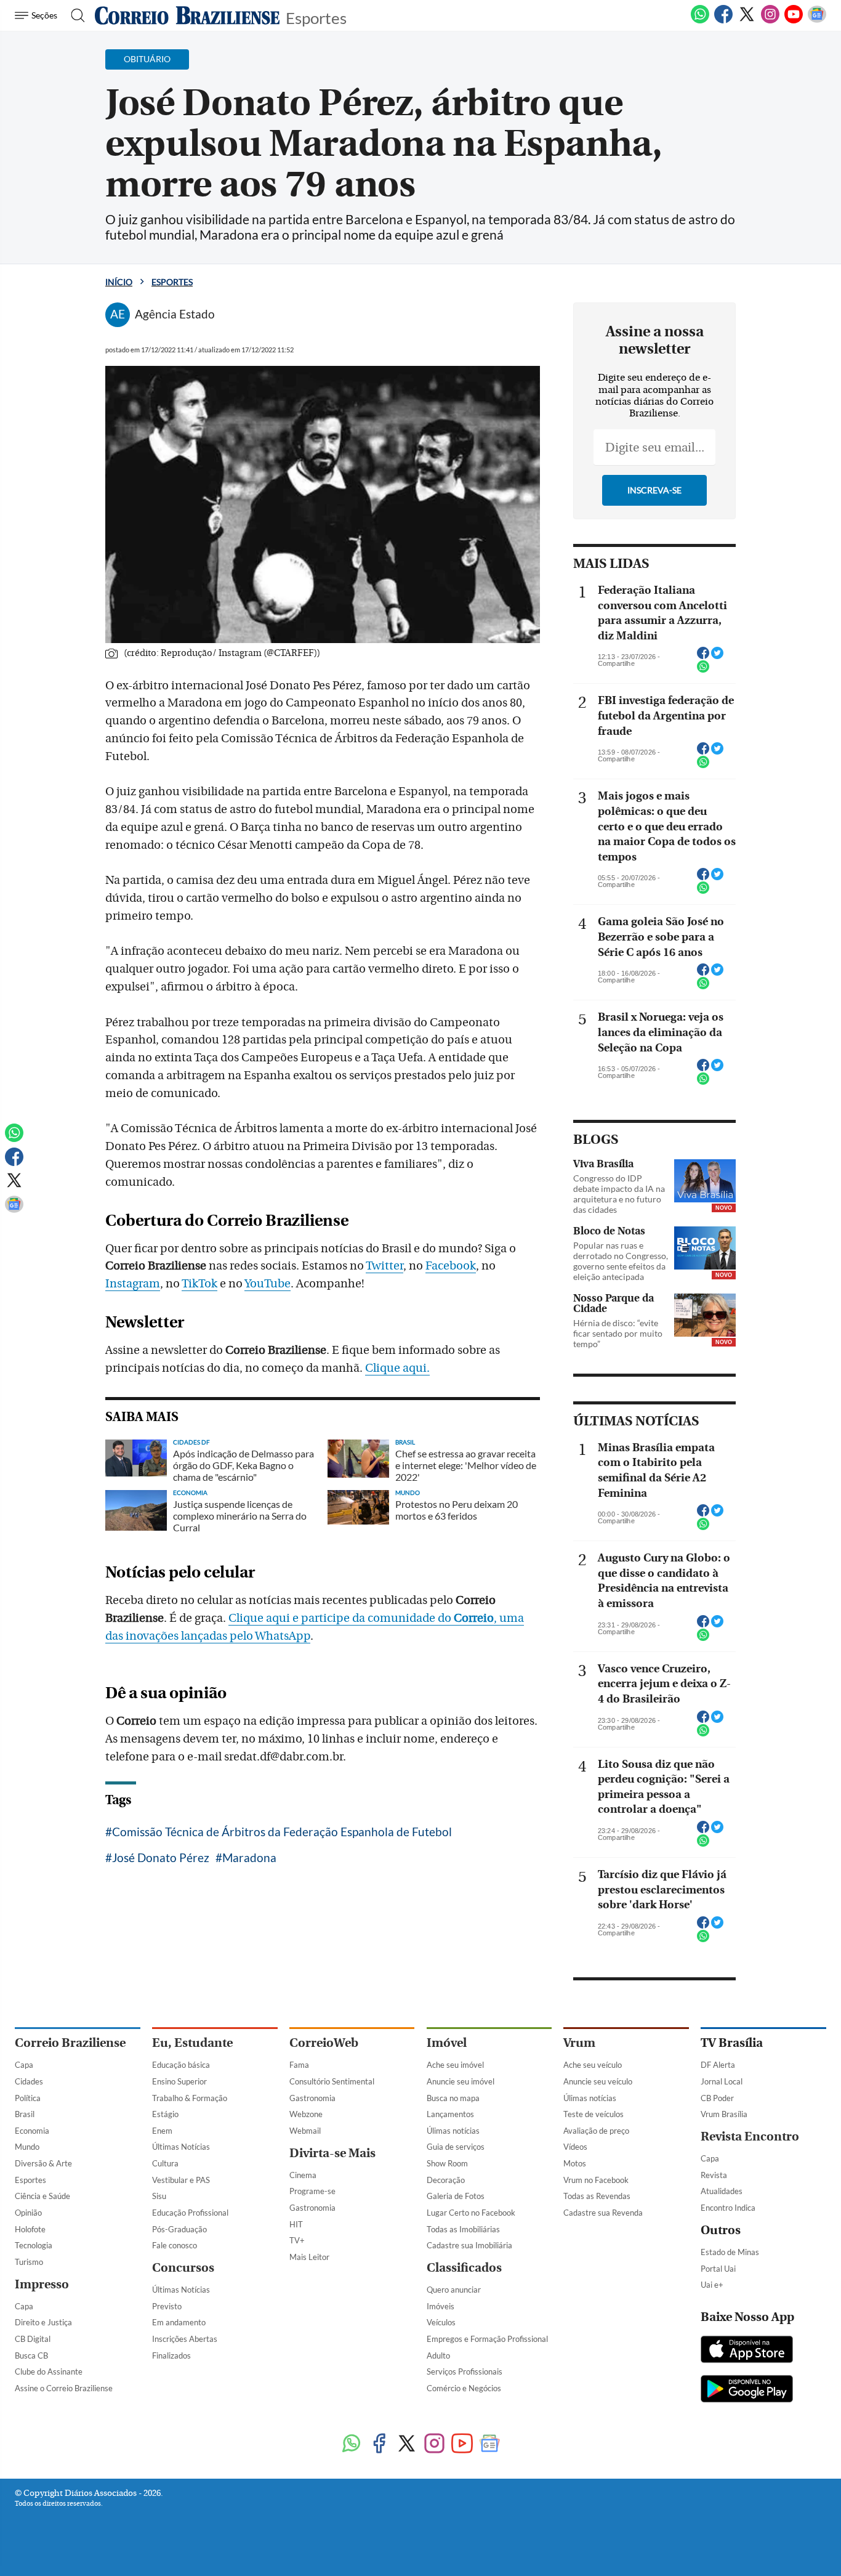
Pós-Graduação (179, 2229)
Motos (575, 2163)
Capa (24, 2065)
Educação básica (181, 2065)
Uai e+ (712, 2285)
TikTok (199, 1284)
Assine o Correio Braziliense (64, 2388)
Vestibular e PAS (181, 2180)
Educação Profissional (190, 2213)
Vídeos (575, 2147)
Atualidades (722, 2191)
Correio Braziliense (70, 2043)
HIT (296, 2224)
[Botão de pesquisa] (74, 15)
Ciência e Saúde (42, 2196)
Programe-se (312, 2191)
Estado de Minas (730, 2252)
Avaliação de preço (596, 2131)
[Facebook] (723, 21)
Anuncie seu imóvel (461, 2081)
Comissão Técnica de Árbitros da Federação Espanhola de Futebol (282, 1832)
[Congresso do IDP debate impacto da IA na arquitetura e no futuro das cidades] (705, 1181)
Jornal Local (722, 2081)
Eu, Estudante (192, 2043)
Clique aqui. (397, 1368)
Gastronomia (312, 2098)
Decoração (446, 2180)
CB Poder (717, 2098)
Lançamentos (450, 2114)
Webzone (306, 2114)
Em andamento (179, 2322)
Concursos (183, 2268)
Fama (299, 2065)
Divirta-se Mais (332, 2153)
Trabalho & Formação (190, 2098)
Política (28, 2098)
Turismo (29, 2262)
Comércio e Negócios (464, 2388)
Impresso (42, 2284)
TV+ (297, 2240)
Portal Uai (718, 2269)
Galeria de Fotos (456, 2196)
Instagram (133, 1284)
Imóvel (447, 2043)
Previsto (167, 2306)
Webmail (305, 2131)
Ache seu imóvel (455, 2065)
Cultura (165, 2163)
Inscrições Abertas (185, 2339)
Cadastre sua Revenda (603, 2213)
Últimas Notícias (181, 2147)
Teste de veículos (594, 2114)
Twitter (384, 1266)
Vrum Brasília (724, 2114)
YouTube (268, 1284)
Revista (714, 2175)
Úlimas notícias (453, 2131)
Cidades (29, 2081)
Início (119, 282)
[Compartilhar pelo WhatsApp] (703, 670)
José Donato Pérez (161, 1857)
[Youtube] (794, 21)
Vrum (579, 2043)
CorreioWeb (324, 2043)
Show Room (447, 2163)
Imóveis (441, 2306)
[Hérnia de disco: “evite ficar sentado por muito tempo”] (705, 1315)
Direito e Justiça (43, 2322)
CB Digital (33, 2339)
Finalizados (171, 2355)
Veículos (441, 2322)
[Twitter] (747, 21)
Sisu (159, 2196)
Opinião (28, 2213)
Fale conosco (175, 2245)
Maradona (249, 1857)
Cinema (303, 2175)
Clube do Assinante (49, 2371)
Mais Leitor (309, 2257)
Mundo (27, 2147)
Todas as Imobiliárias (463, 2229)
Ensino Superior (179, 2081)
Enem (162, 2131)
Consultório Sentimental (332, 2081)
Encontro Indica (728, 2208)
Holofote (30, 2229)
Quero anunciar (454, 2290)
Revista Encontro (750, 2137)
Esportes (316, 17)
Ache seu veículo (593, 2065)
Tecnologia (34, 2245)
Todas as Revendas (597, 2196)
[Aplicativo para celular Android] (747, 2390)
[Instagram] (770, 21)
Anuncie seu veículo (598, 2081)
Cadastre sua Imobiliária (469, 2245)
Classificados (464, 2268)
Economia (32, 2131)
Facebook (451, 1266)
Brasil (25, 2114)
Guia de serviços (456, 2147)
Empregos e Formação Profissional (487, 2339)
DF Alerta (718, 2065)
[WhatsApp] (700, 21)
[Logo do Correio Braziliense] (187, 15)
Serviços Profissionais (465, 2371)
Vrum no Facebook (596, 2180)
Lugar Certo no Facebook (471, 2213)
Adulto (438, 2355)
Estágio (165, 2114)
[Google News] (817, 21)
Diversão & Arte (43, 2163)
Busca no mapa (453, 2098)
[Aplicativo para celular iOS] (747, 2351)
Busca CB (31, 2355)
